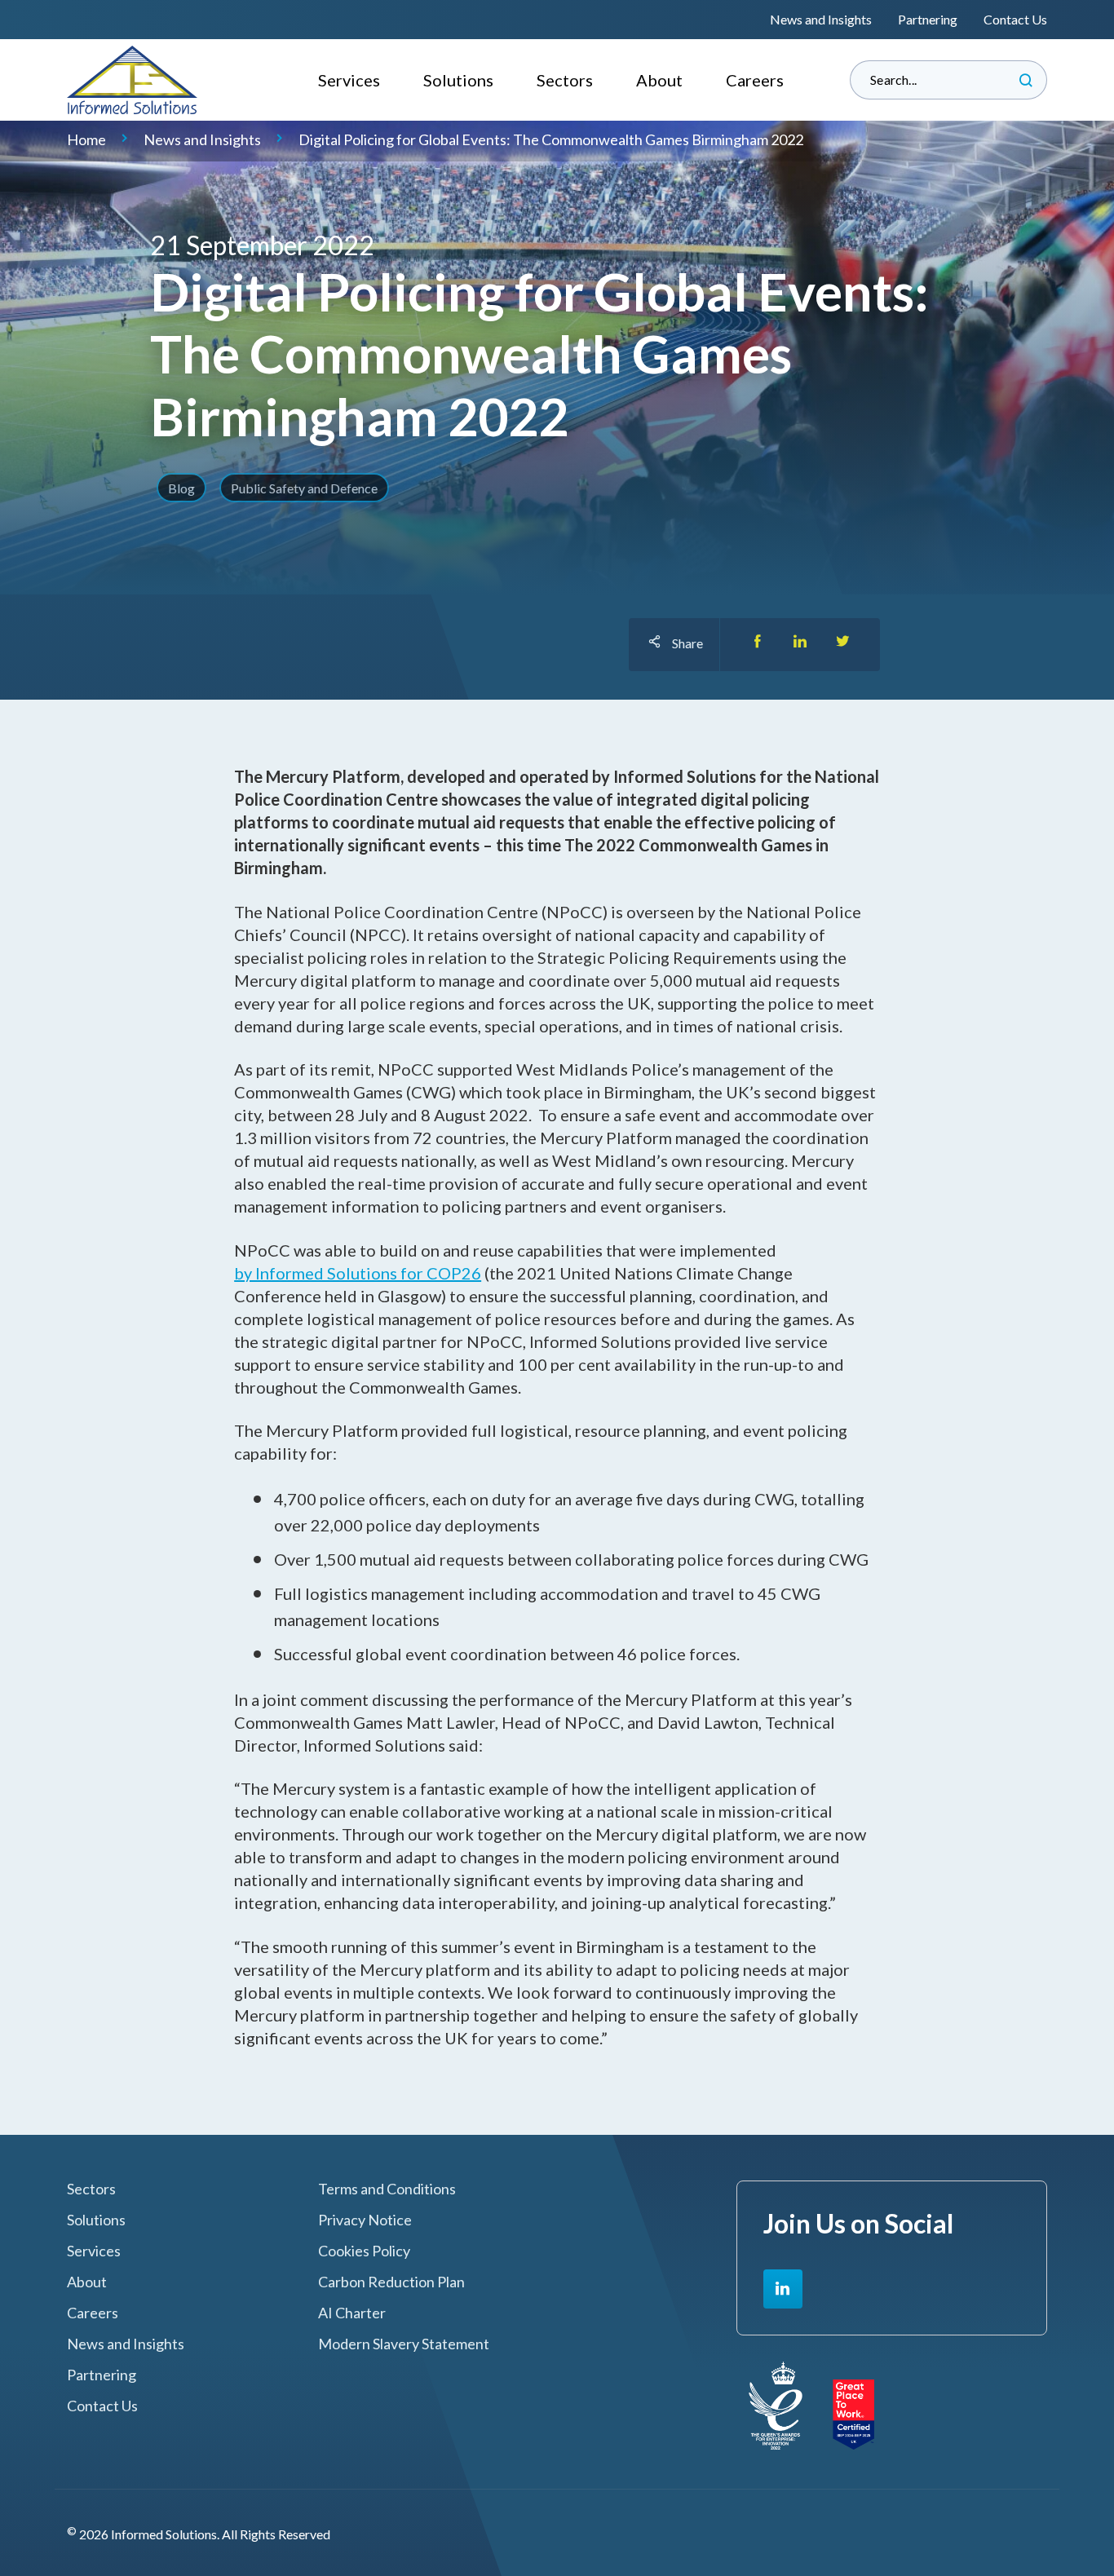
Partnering (928, 19)
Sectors (565, 80)
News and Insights (821, 19)
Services (349, 80)
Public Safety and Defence (304, 488)
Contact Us (1015, 19)
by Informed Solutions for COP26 (358, 1273)
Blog (181, 488)
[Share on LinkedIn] (800, 645)
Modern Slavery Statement (404, 2344)
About (659, 80)
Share (687, 643)
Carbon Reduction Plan (391, 2282)
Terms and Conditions (387, 2189)
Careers (755, 80)
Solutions (458, 80)
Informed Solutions (133, 80)
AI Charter (352, 2313)
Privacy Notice (365, 2220)
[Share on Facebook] (758, 645)
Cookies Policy (364, 2251)
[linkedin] (783, 2289)
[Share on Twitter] (842, 645)
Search (1026, 80)
